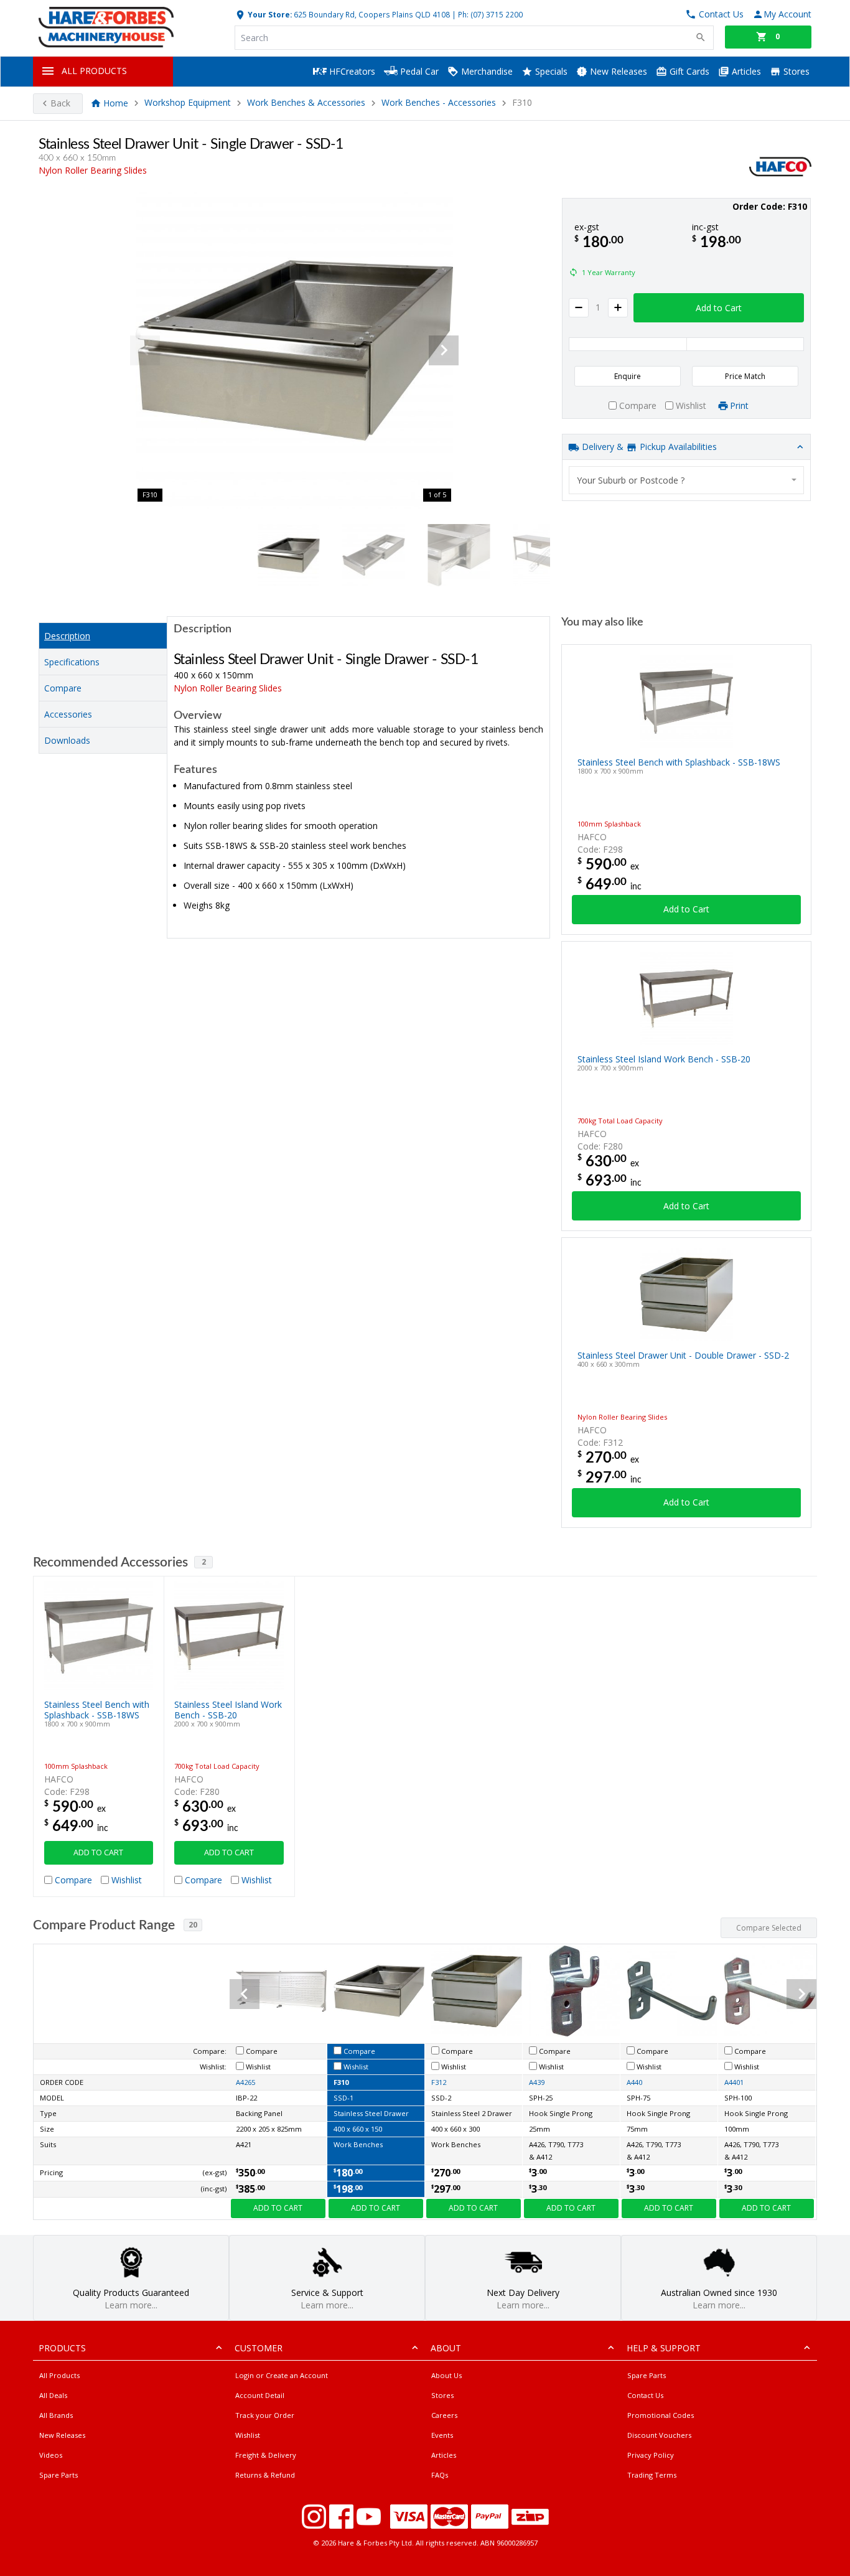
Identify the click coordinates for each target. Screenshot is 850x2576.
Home (116, 103)
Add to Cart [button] (719, 308)
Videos (51, 2455)
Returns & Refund (265, 2475)
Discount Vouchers (659, 2435)
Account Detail (260, 2395)
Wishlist (248, 2435)
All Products (59, 2375)
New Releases (617, 71)
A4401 (734, 2082)
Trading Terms (652, 2475)
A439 (537, 2082)
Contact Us (645, 2395)
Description (67, 636)
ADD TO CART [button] (98, 1852)
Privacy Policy (651, 2455)
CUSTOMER (259, 2348)
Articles (745, 71)
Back (60, 103)
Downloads (67, 740)
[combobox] (686, 480)
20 (193, 1925)
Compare (63, 688)
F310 (341, 2082)
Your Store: (269, 14)
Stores (795, 71)
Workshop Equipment (188, 103)
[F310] (294, 350)
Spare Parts (58, 2475)
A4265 (245, 2082)
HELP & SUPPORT (664, 2348)
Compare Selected (769, 1928)
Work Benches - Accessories (439, 103)
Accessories (68, 714)
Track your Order (265, 2415)
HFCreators (351, 71)
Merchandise (486, 71)
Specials (550, 71)
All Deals (53, 2395)
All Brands (56, 2415)
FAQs (440, 2475)
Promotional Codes (661, 2415)
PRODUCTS (62, 2348)
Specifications (72, 662)
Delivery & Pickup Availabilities (648, 447)
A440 (634, 2082)
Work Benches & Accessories (306, 103)
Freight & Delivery (266, 2455)
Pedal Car (418, 71)
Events (442, 2435)
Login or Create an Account (282, 2375)
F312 (439, 2082)
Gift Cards (688, 71)
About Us (446, 2375)
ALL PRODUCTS (94, 71)
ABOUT (446, 2348)
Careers (444, 2415)
